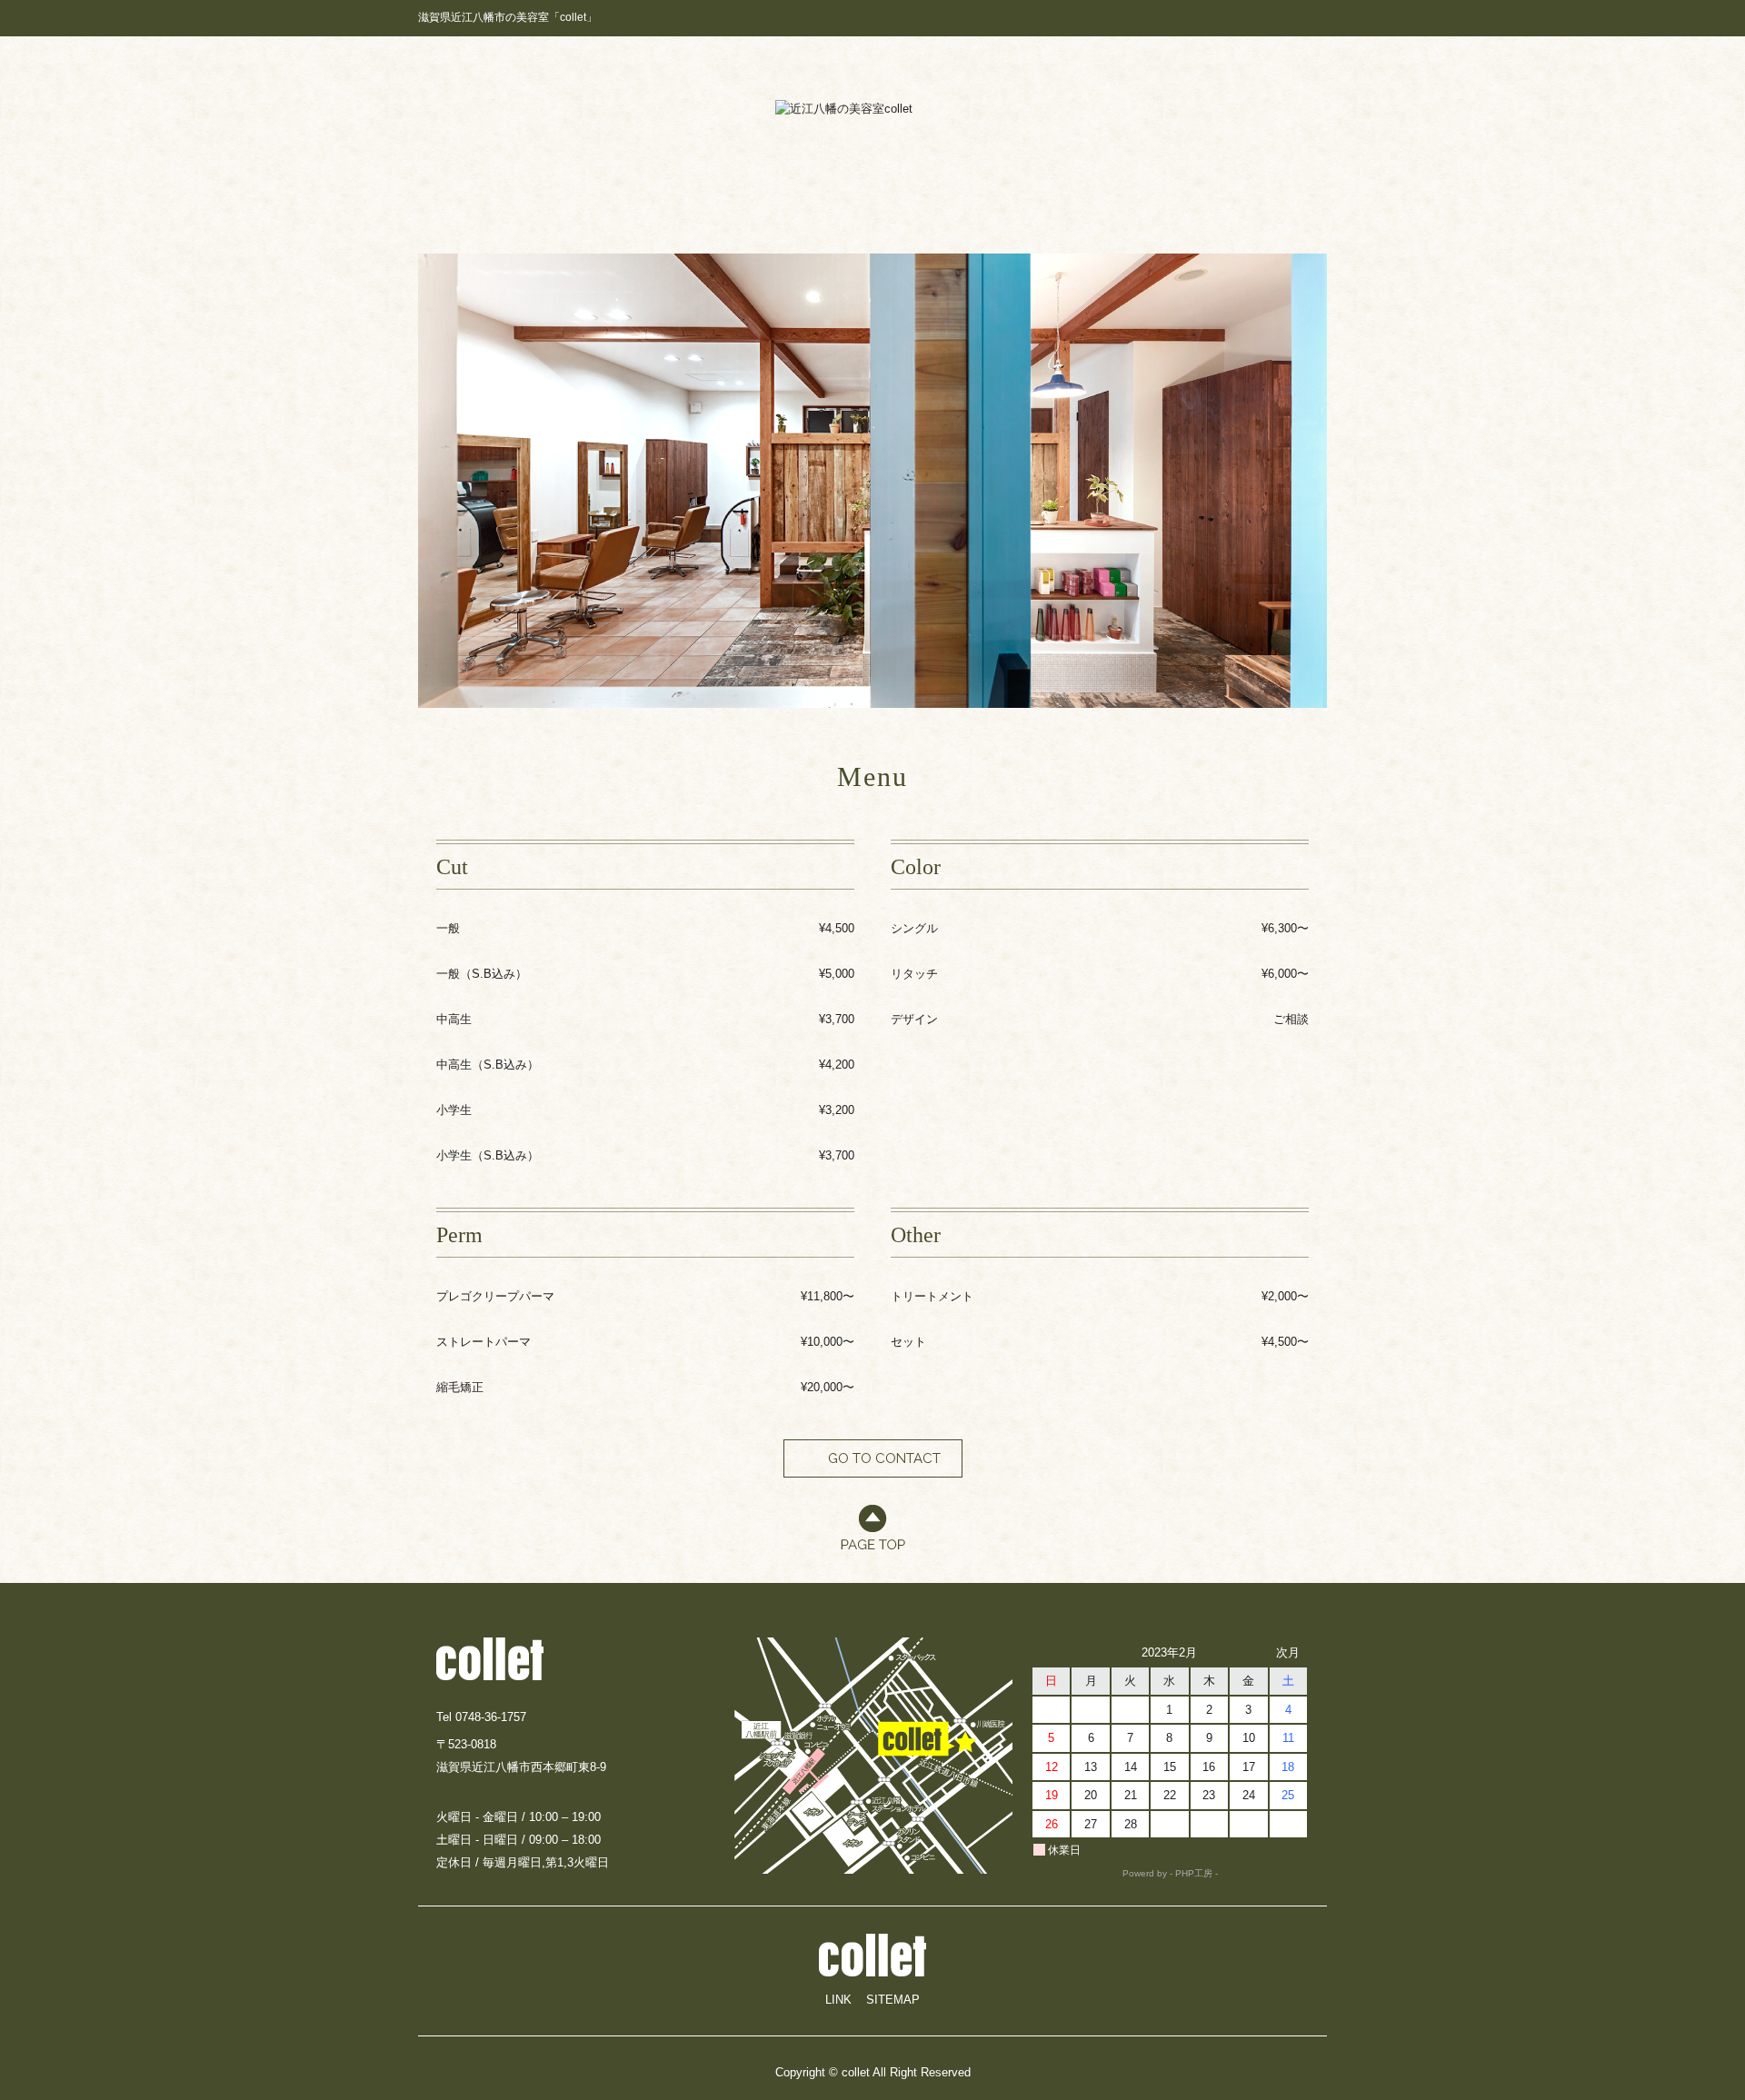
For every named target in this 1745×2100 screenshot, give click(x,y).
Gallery (950, 199)
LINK (838, 2000)
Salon (1092, 199)
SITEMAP (893, 2000)
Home (523, 199)
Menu (1224, 199)
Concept (671, 199)
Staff (812, 199)
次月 (1288, 1652)
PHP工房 (1194, 1873)
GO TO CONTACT (884, 1458)
